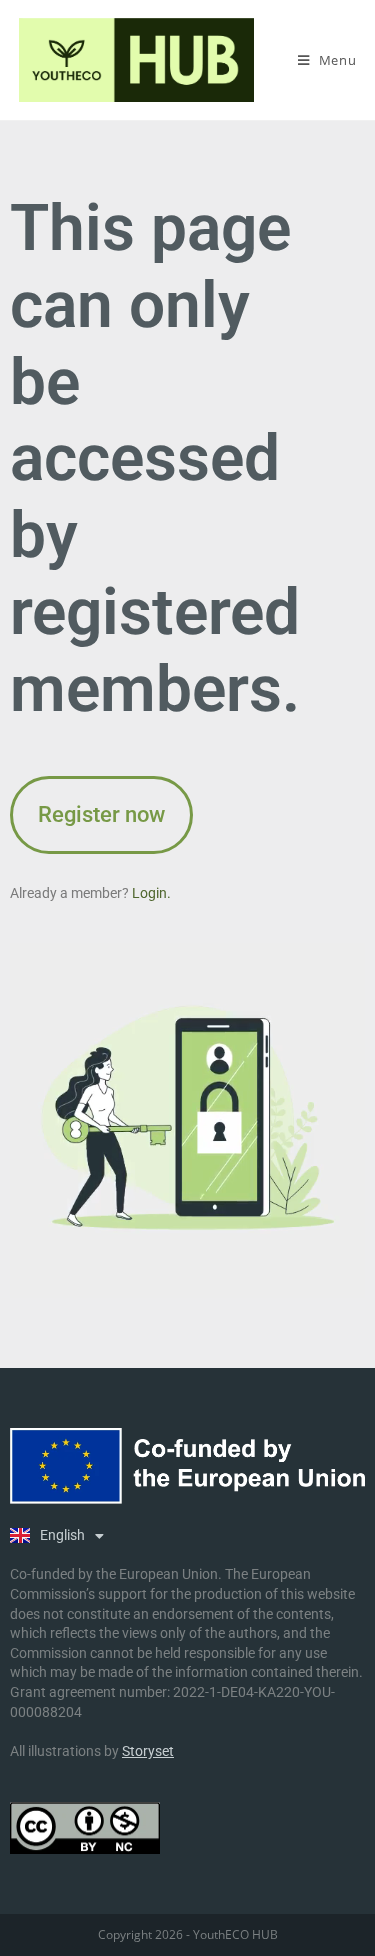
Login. (151, 893)
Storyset (148, 1751)
